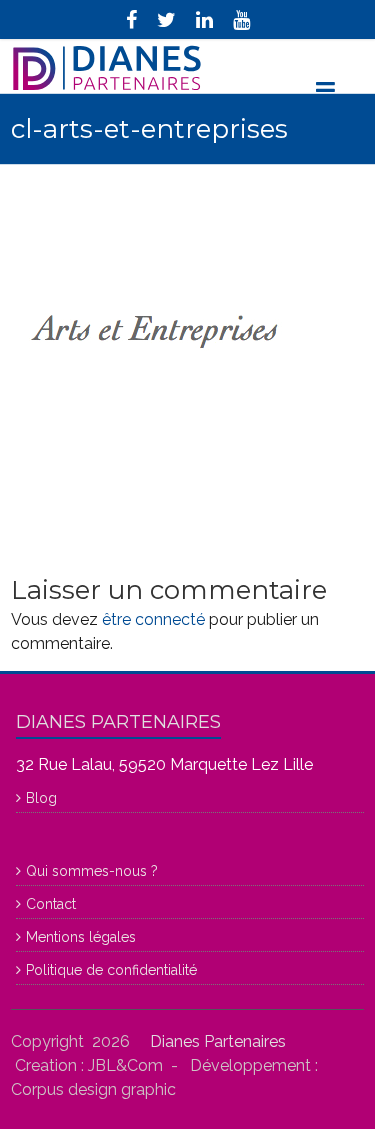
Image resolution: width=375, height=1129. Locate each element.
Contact (51, 904)
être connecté (153, 619)
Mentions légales (81, 937)
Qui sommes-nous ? (92, 871)
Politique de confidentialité (111, 970)
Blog (41, 798)
